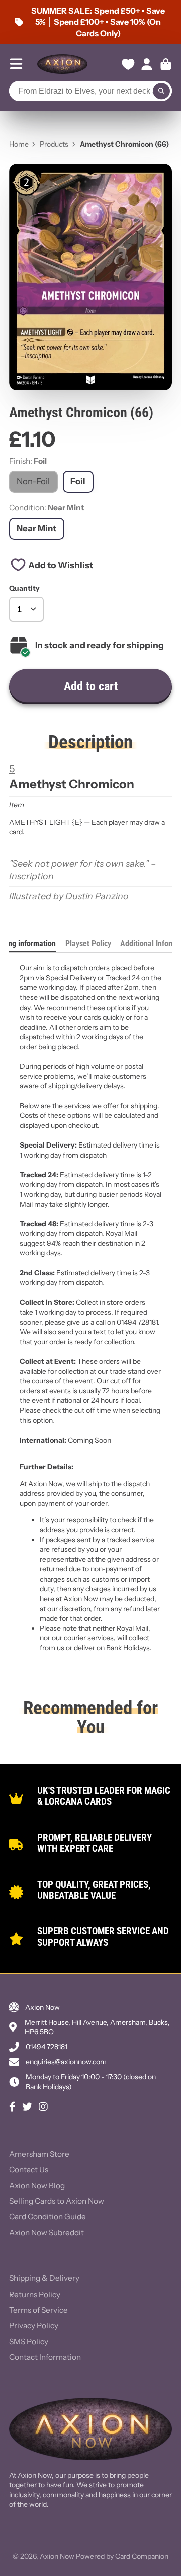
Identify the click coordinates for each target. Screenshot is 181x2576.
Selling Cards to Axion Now (57, 2201)
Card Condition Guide (48, 2216)
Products (54, 144)
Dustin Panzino (97, 896)
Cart (166, 64)
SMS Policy (29, 2341)
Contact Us (29, 2169)
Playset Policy (88, 944)
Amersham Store (39, 2154)
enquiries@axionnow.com (66, 2062)
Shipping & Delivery (44, 2278)
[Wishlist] (128, 64)
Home (19, 144)
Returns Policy (35, 2294)
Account (147, 64)
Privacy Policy (34, 2325)
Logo (62, 64)
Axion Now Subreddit (47, 2233)
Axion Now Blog (37, 2185)
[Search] (161, 91)
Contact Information (45, 2357)
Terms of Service (38, 2310)
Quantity (24, 588)
